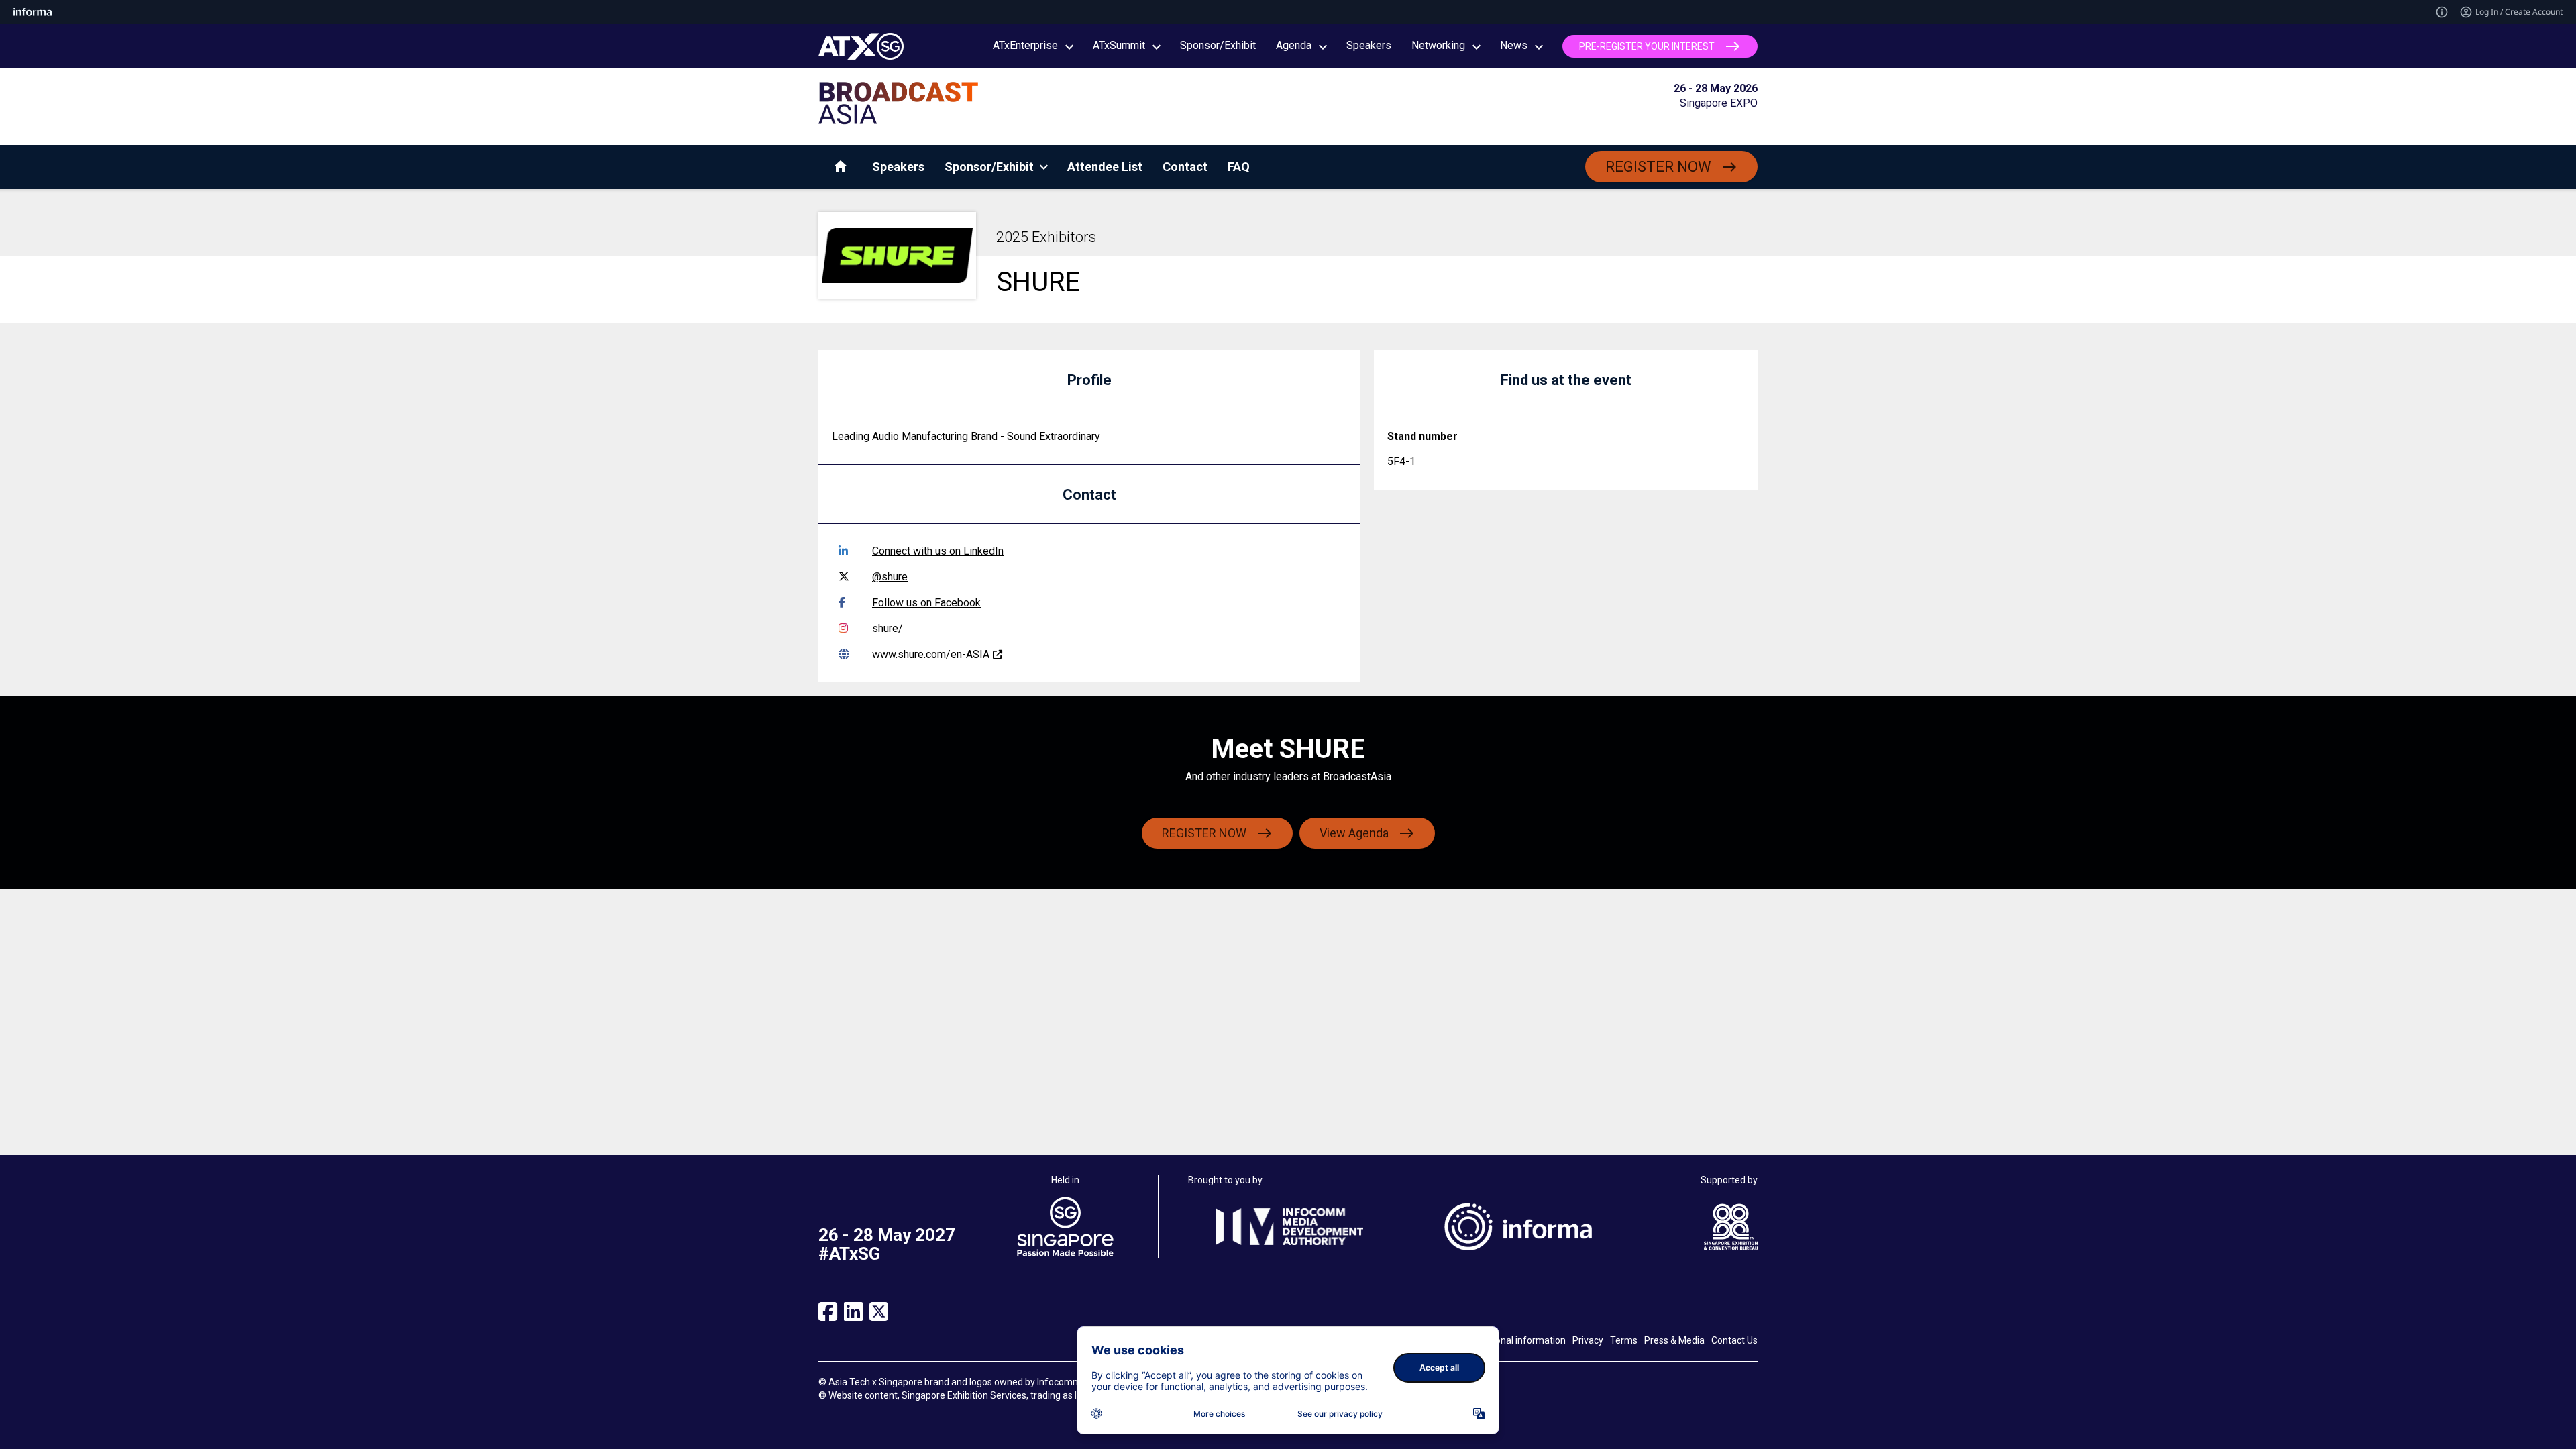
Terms (1624, 1340)
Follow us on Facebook (926, 603)
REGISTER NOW (1658, 167)
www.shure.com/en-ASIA (931, 654)
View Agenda (1354, 833)
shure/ (888, 628)
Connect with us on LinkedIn (938, 551)
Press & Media (1674, 1340)
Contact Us (1734, 1340)
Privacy (1588, 1340)
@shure (890, 577)
